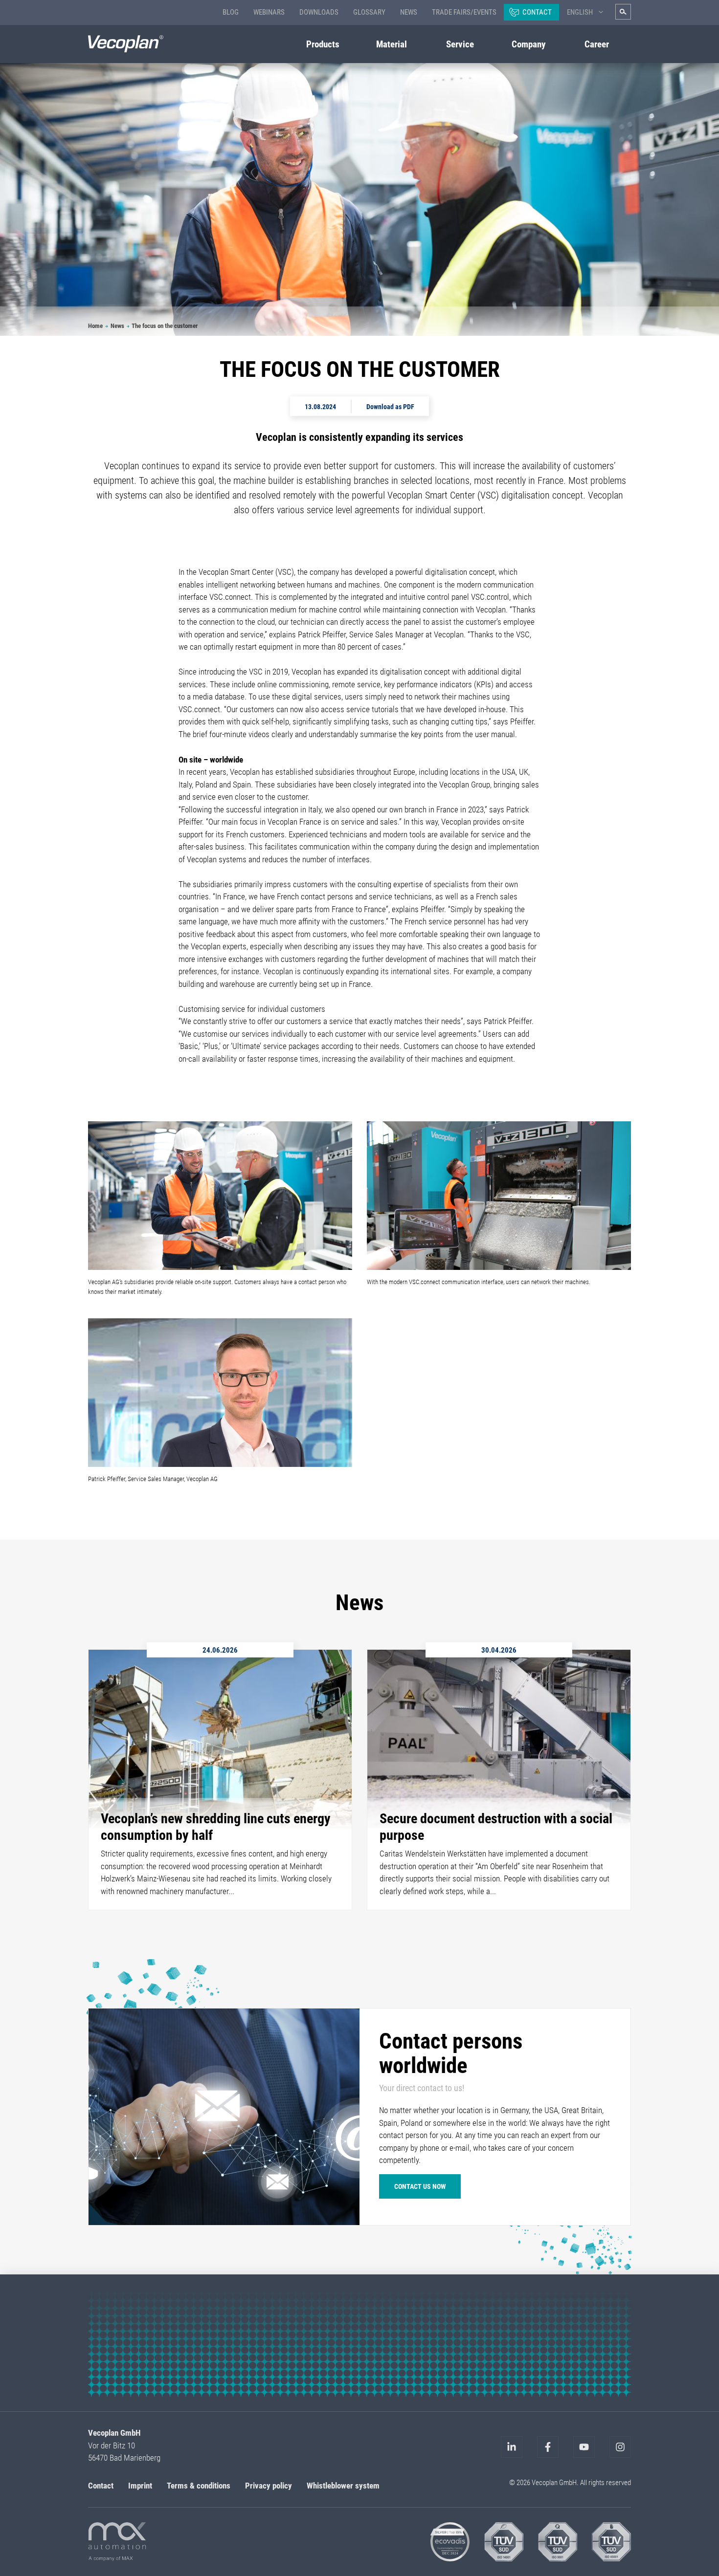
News (409, 12)
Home (95, 326)
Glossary (369, 12)
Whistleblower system (343, 2485)
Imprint (140, 2485)
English (580, 12)
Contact (537, 12)
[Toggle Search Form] (623, 12)
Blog (231, 12)
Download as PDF (390, 406)
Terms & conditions (199, 2485)
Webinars (269, 12)
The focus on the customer (165, 326)
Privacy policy (269, 2485)
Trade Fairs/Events (464, 12)
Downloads (319, 12)
